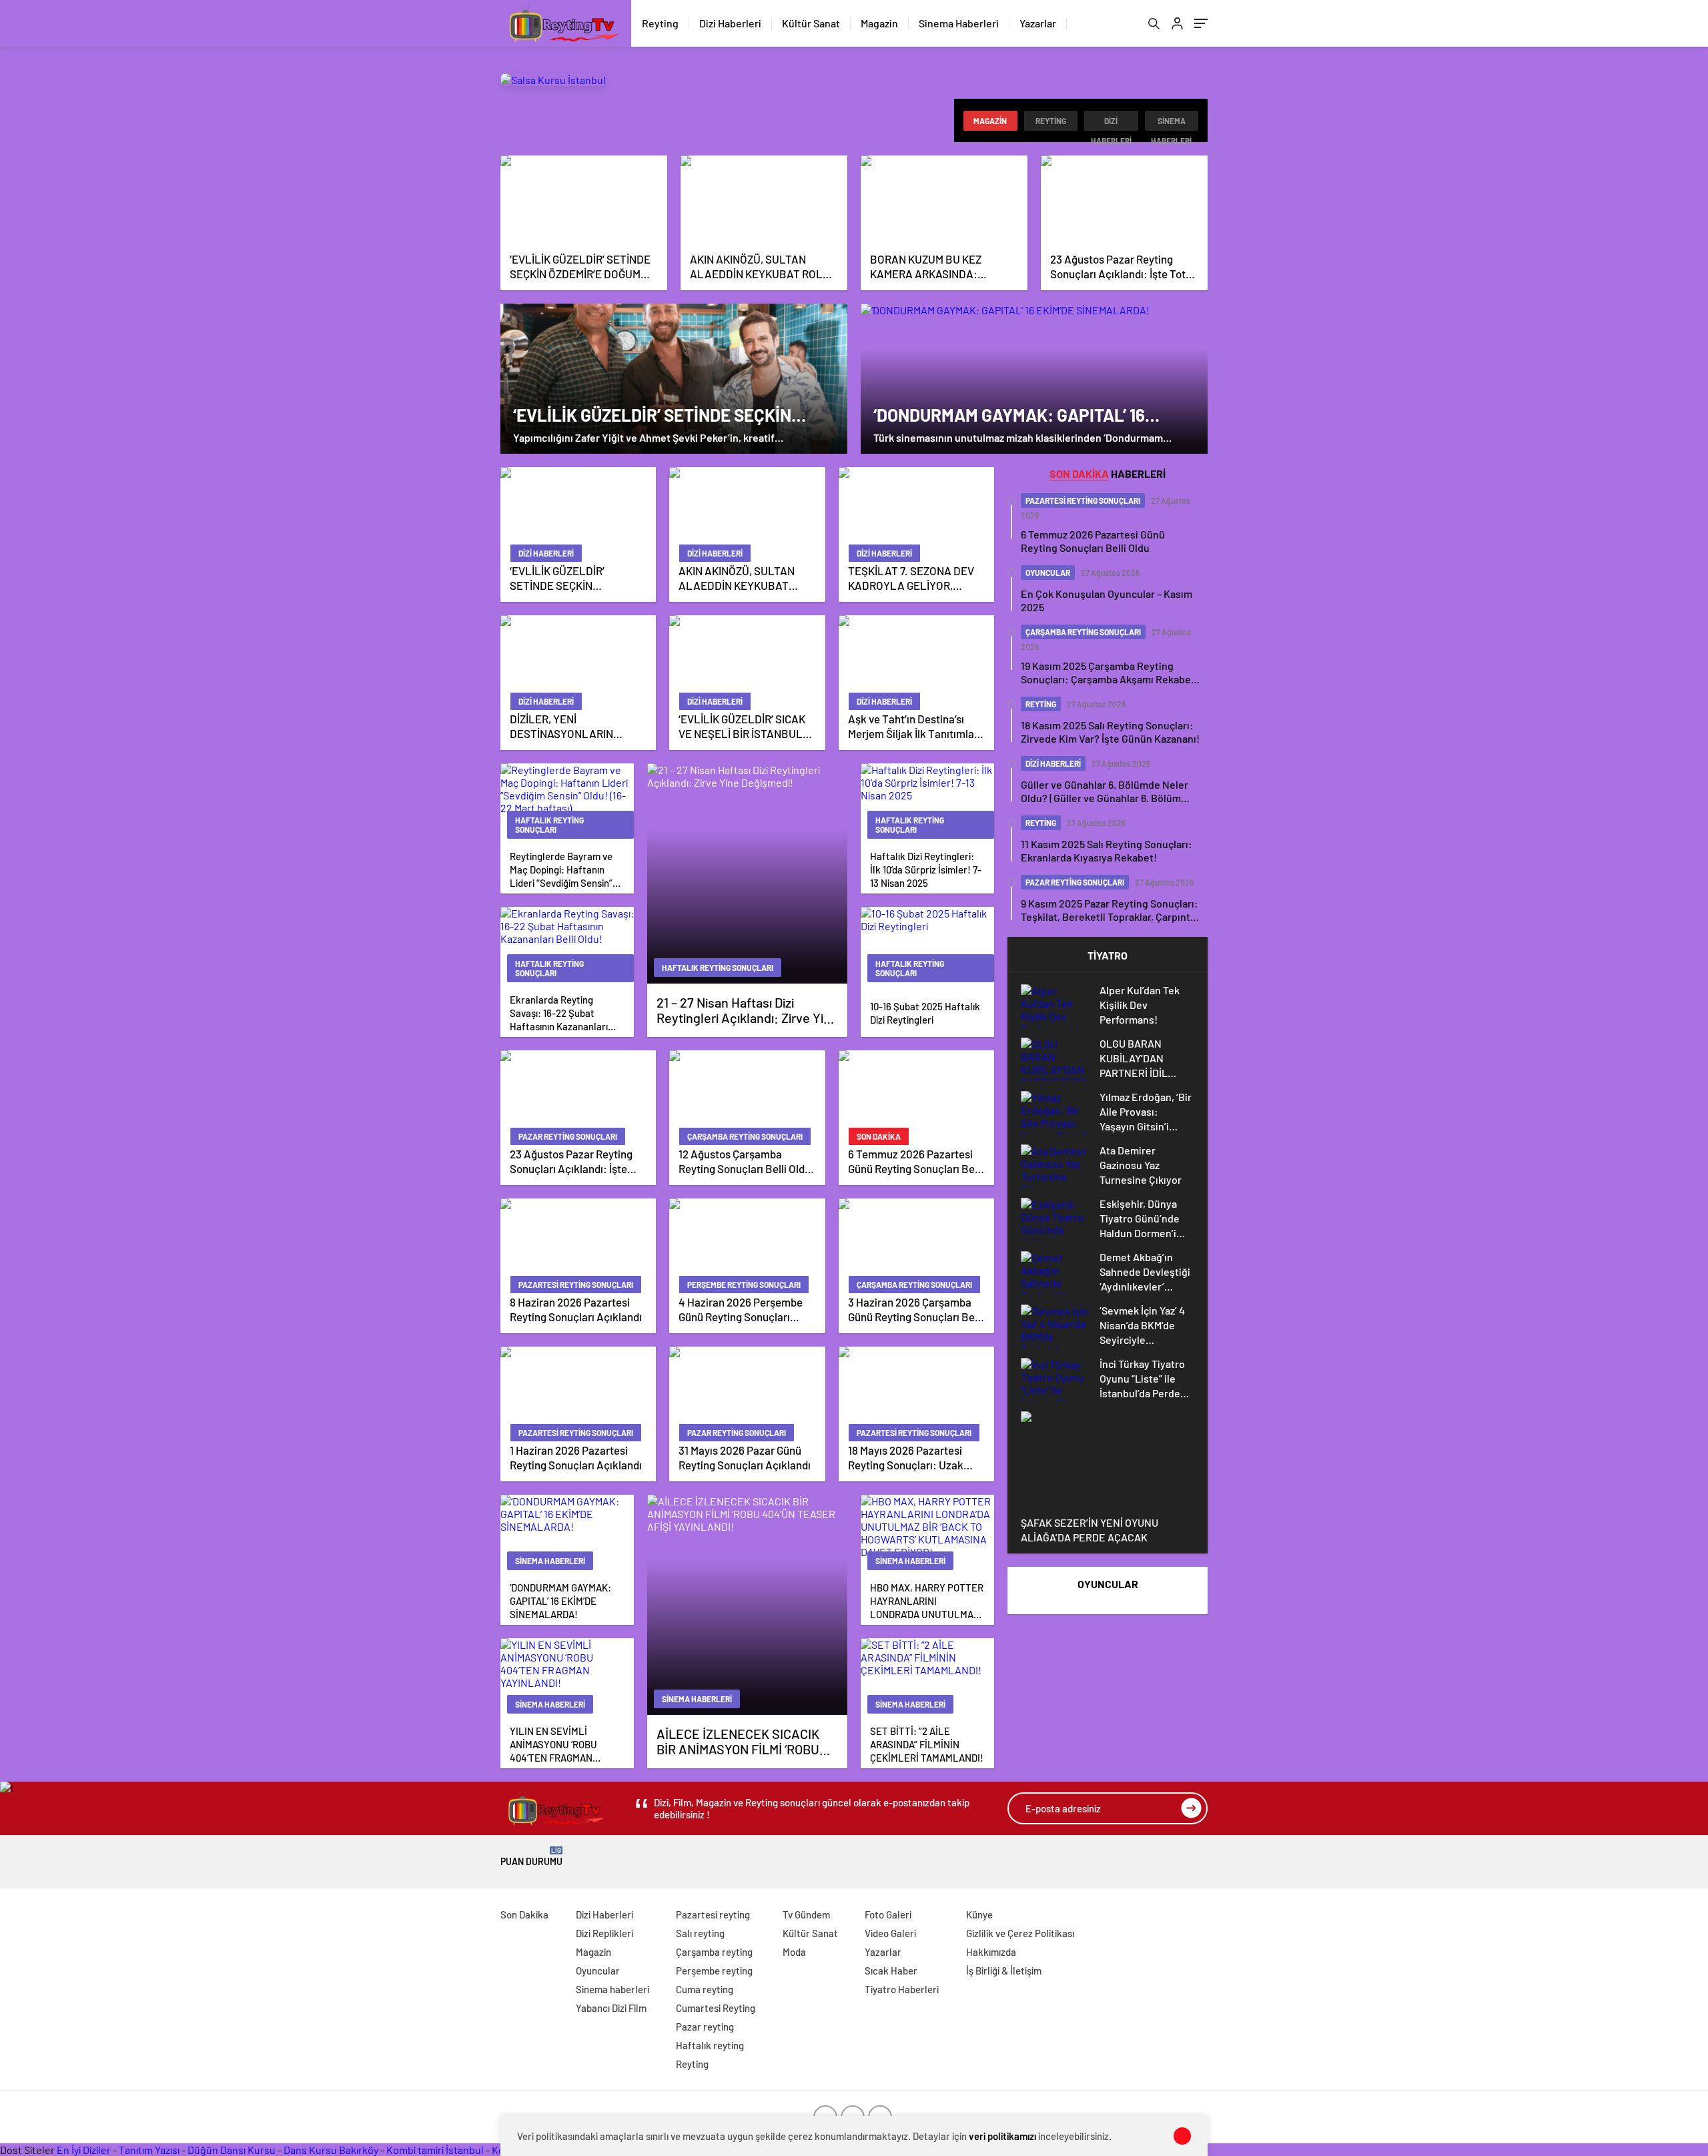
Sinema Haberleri (959, 23)
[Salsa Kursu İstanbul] (553, 80)
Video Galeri (890, 1933)
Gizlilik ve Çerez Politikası (1020, 1933)
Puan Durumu (531, 1857)
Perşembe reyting (714, 1970)
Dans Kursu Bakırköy (331, 2150)
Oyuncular (598, 1970)
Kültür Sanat (811, 23)
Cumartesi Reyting (716, 2008)
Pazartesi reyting (713, 1914)
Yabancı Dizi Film (611, 2008)
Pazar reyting (705, 2027)
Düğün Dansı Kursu (232, 2150)
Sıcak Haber (891, 1970)
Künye (979, 1914)
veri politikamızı (1002, 2136)
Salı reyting (700, 1933)
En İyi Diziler (84, 2150)
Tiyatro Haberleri (902, 1989)
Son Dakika (524, 1914)
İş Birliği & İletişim (1004, 1970)
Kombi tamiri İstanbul (435, 2150)
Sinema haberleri (1171, 123)
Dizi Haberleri (730, 23)
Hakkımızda (991, 1952)
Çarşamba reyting (714, 1952)
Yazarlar (1038, 23)
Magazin (879, 23)
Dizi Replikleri (604, 1933)
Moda (794, 1952)
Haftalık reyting (710, 2045)
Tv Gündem (806, 1914)
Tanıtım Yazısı (149, 2150)
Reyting (660, 23)
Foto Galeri (888, 1914)
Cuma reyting (705, 1989)
